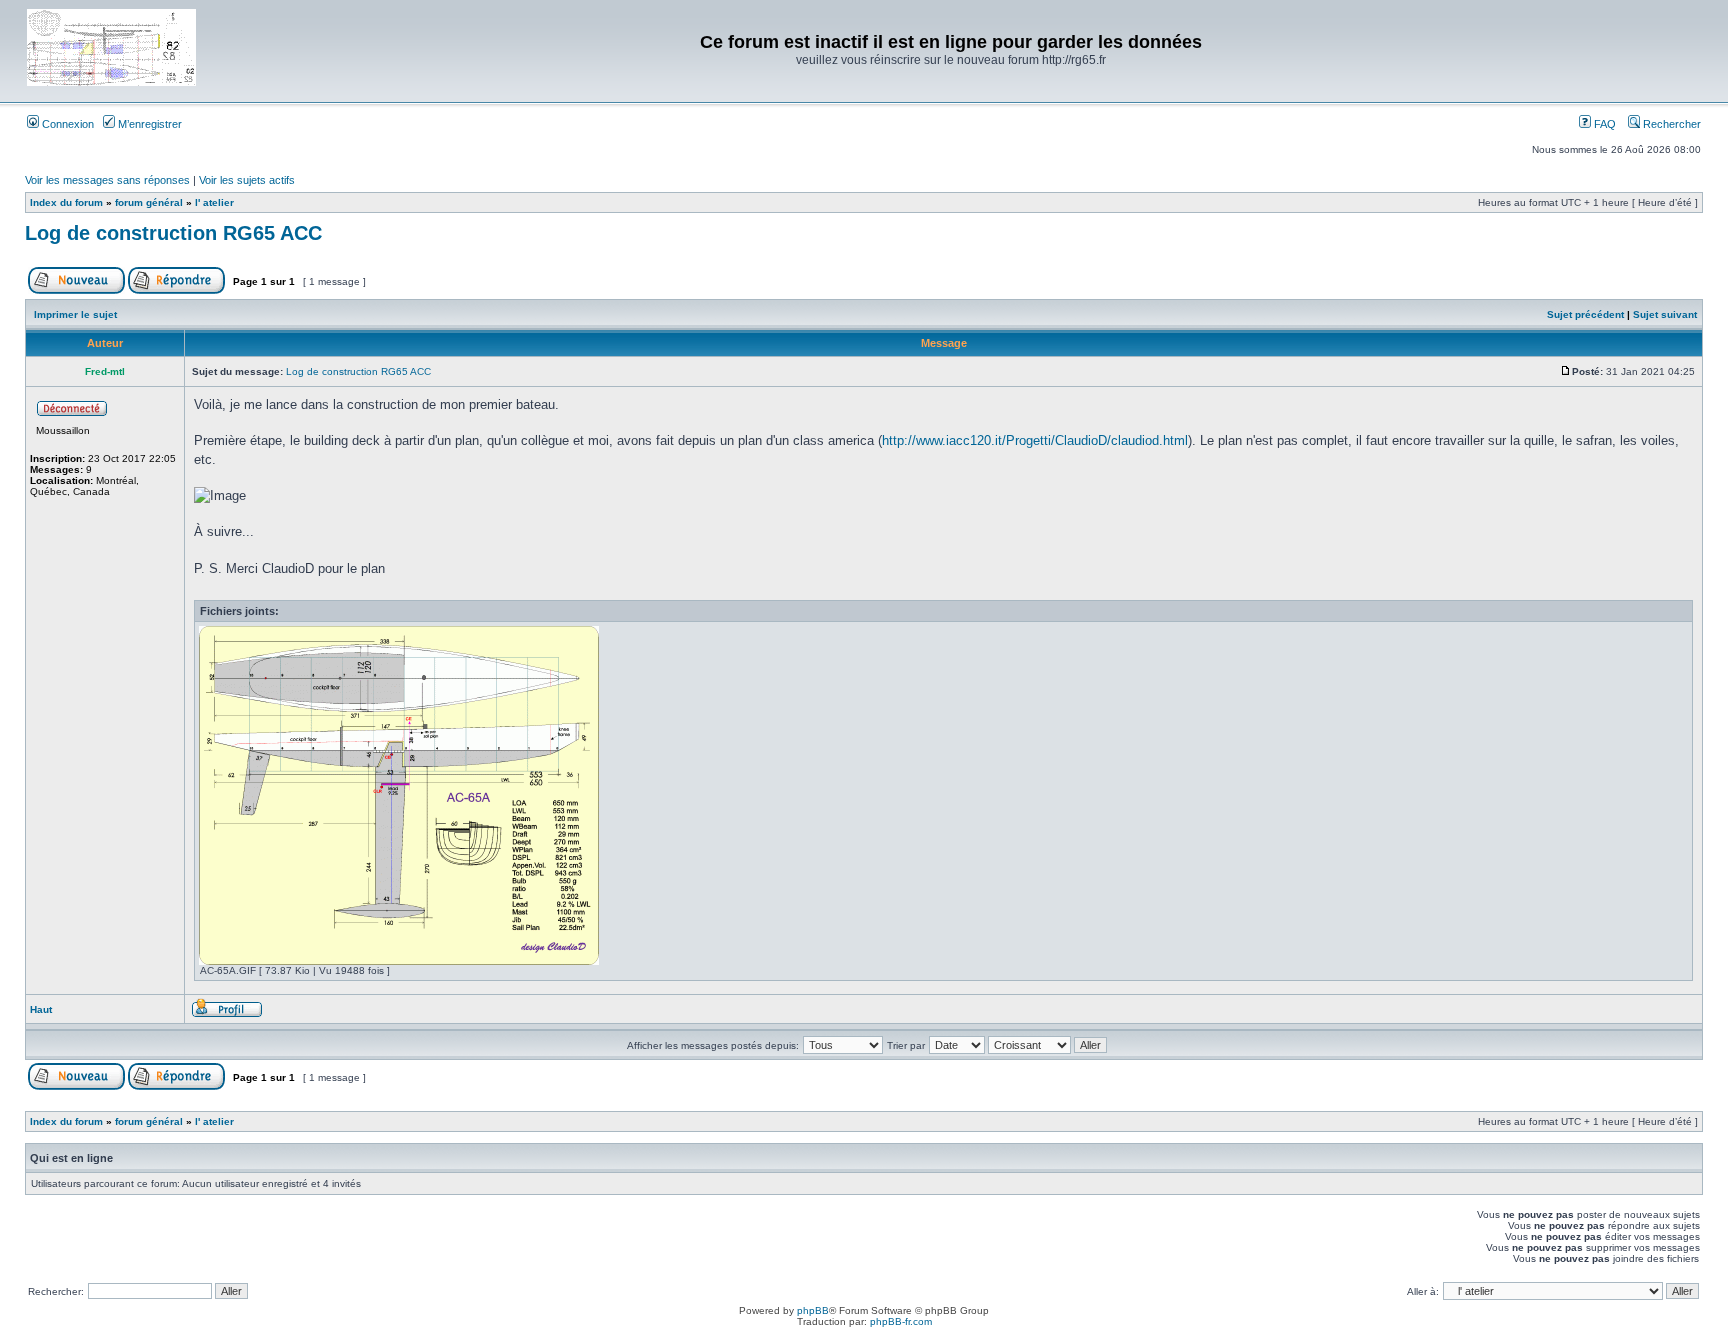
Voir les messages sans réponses (107, 180)
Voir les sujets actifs (247, 180)
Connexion (66, 124)
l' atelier (214, 202)
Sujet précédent (1585, 314)
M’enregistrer (148, 124)
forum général (149, 202)
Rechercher (1670, 124)
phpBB (813, 1310)
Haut (41, 1009)
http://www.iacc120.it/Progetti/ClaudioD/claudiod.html (1035, 440)
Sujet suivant (1665, 314)
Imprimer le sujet (75, 314)
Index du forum (66, 202)
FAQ (1603, 124)
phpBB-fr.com (901, 1321)
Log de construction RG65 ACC (173, 233)
